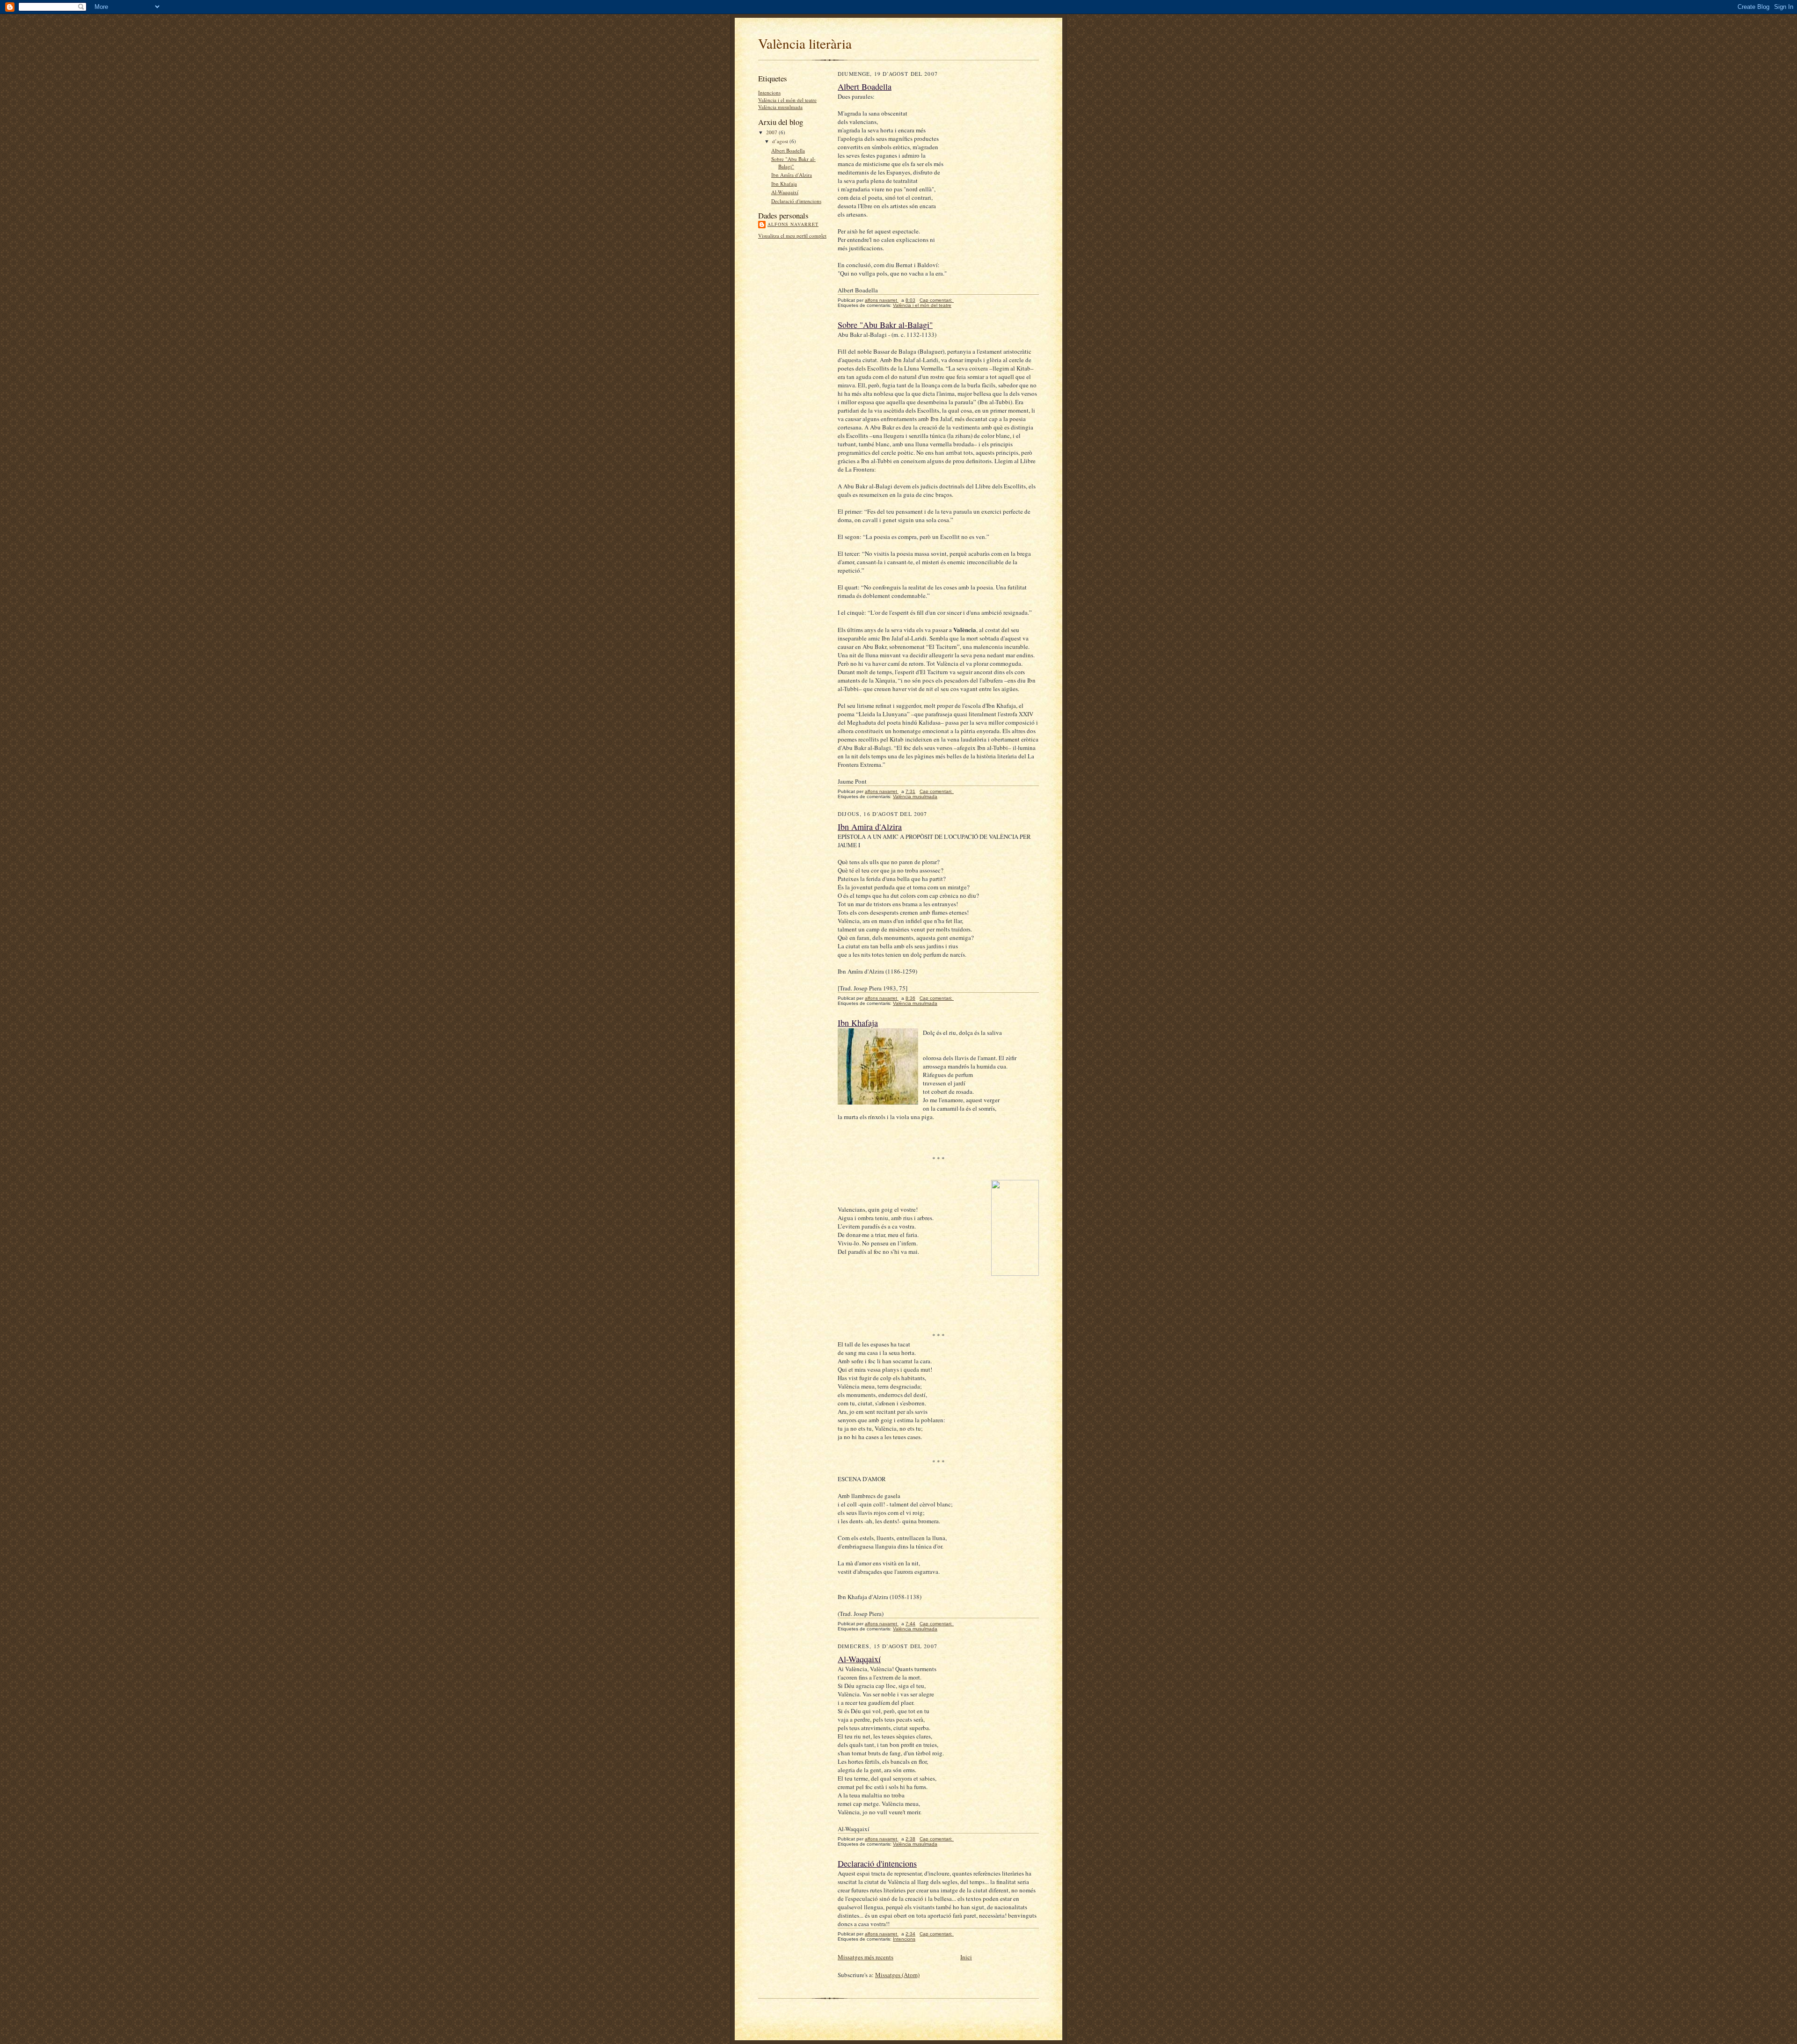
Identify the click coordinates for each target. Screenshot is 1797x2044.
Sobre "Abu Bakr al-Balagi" (793, 163)
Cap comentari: (937, 300)
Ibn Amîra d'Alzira (792, 175)
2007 (772, 132)
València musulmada (780, 107)
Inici (966, 1957)
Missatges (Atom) (897, 1975)
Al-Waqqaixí (785, 192)
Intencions (769, 92)
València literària (805, 43)
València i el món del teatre (787, 100)
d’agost (781, 141)
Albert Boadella (788, 150)
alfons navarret (793, 224)
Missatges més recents (866, 1957)
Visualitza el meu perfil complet (792, 236)
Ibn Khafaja (784, 184)
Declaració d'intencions (796, 201)
